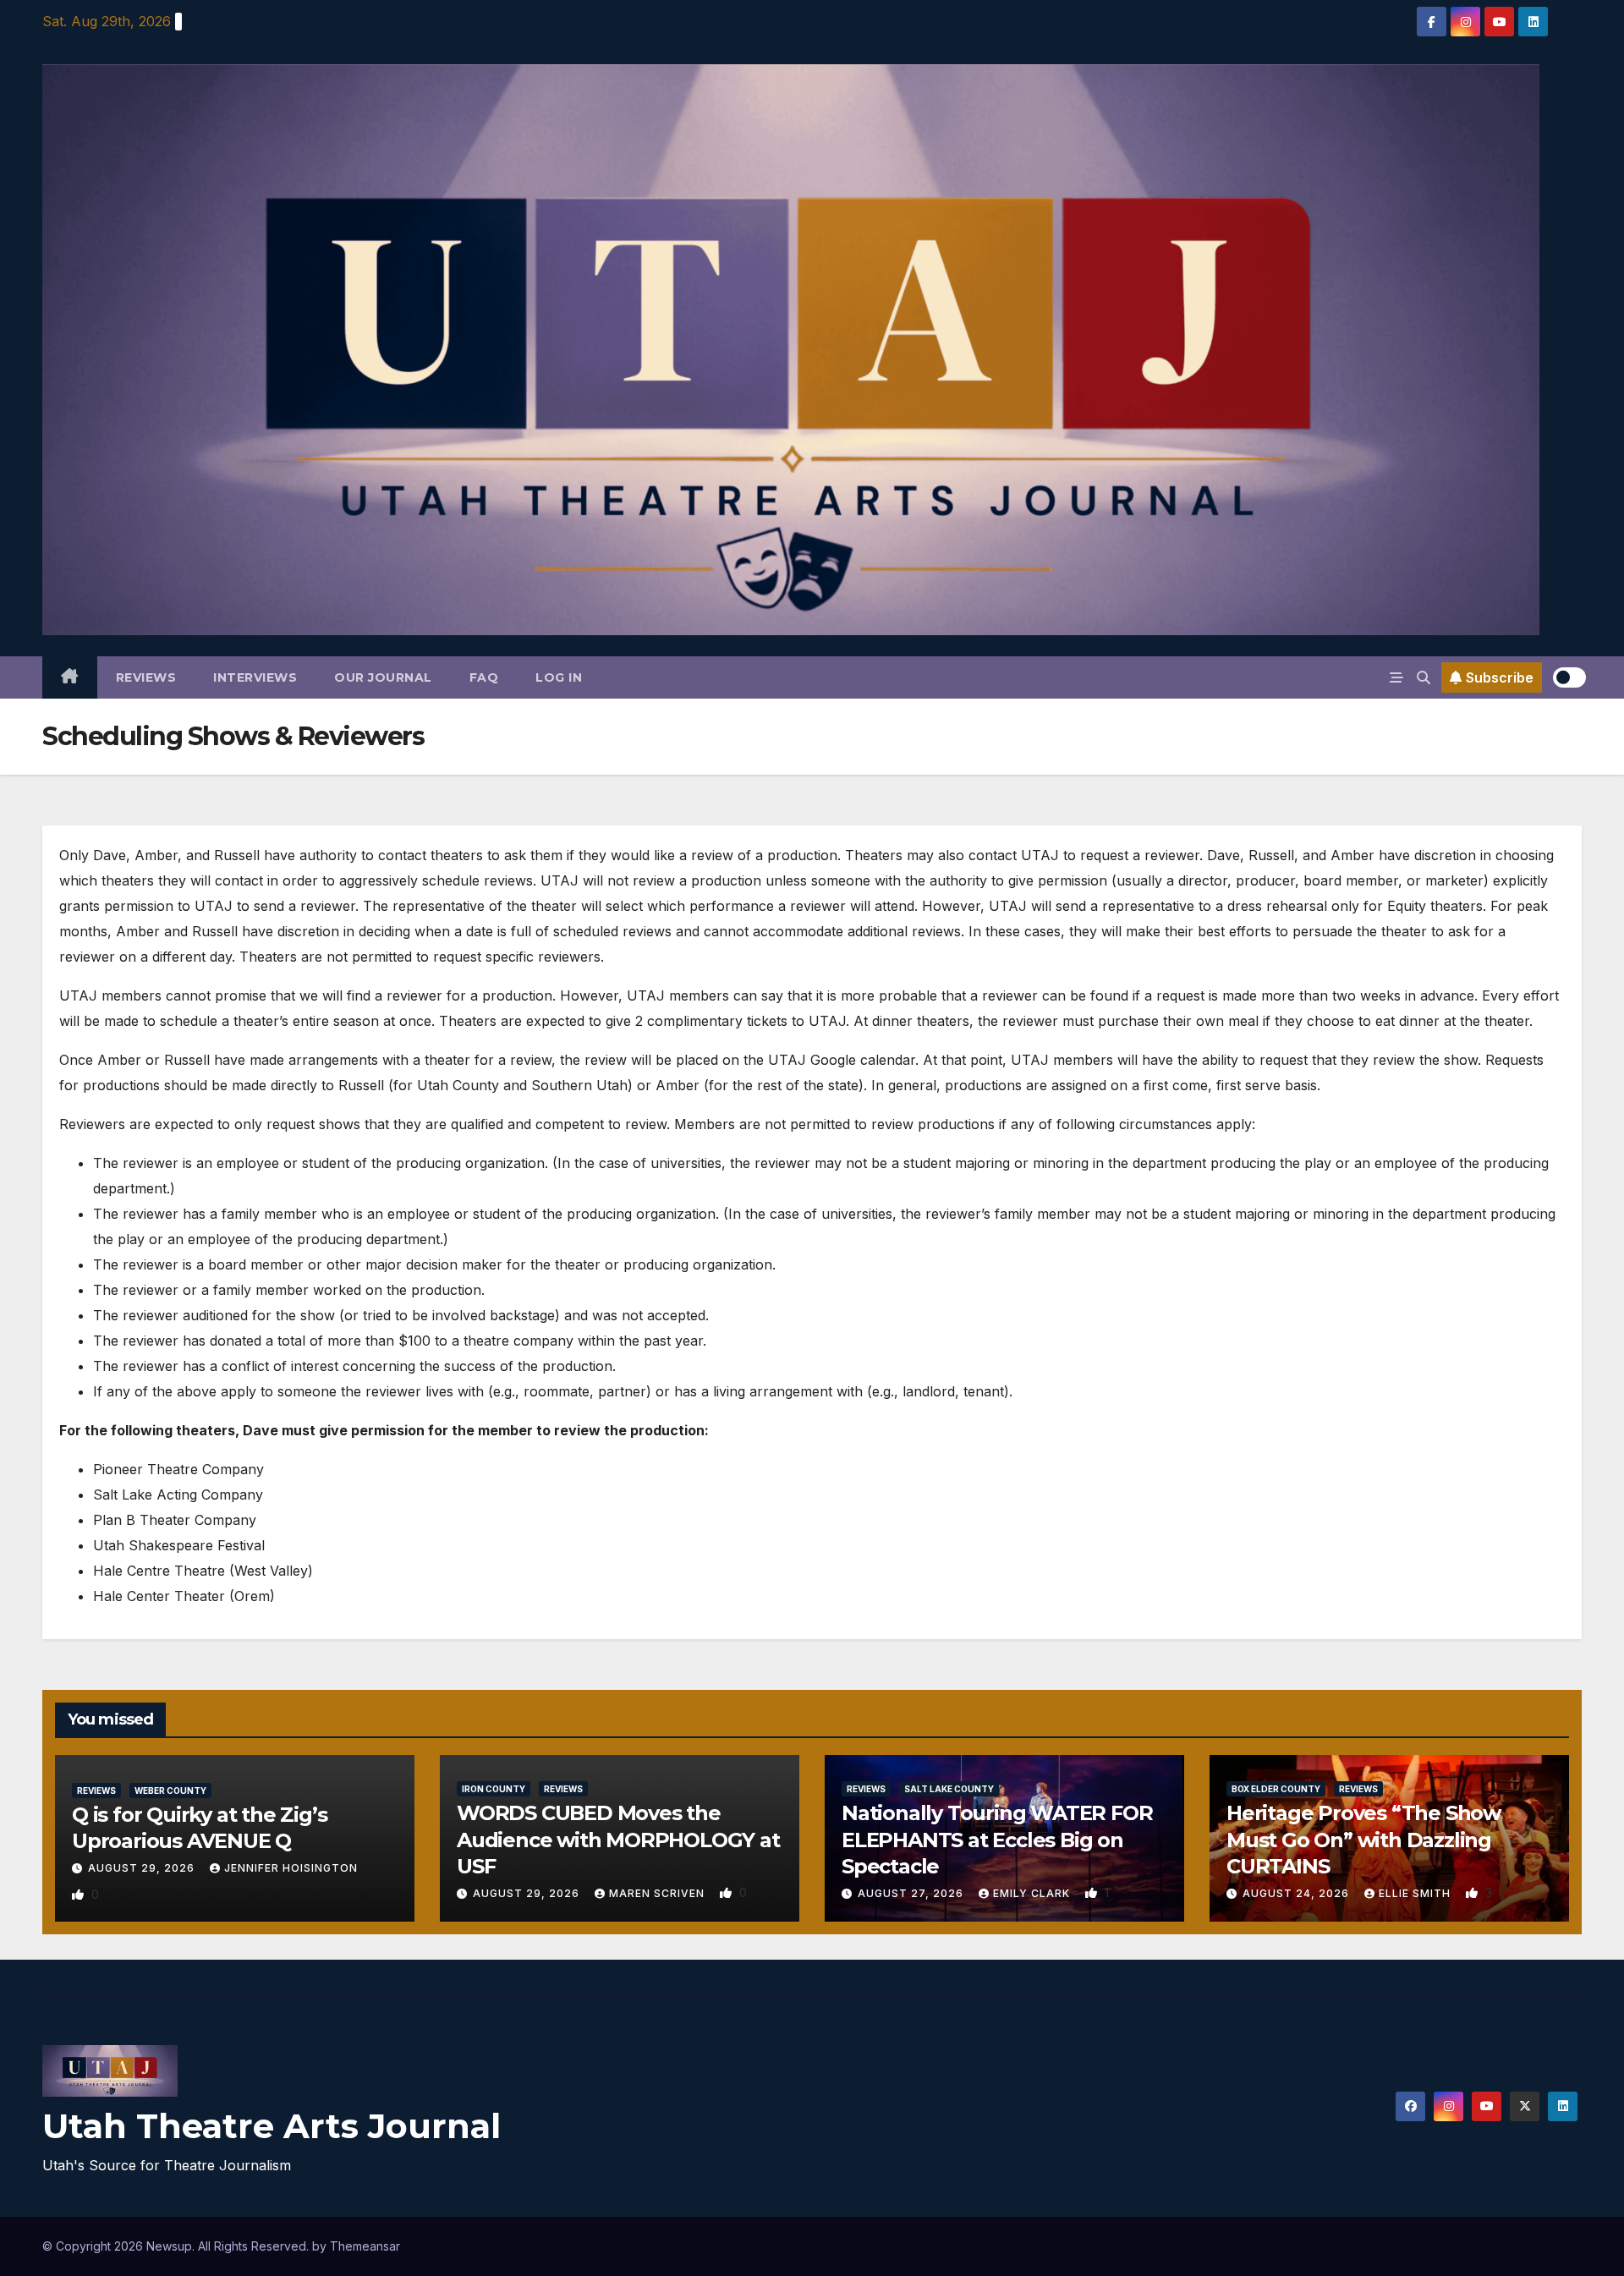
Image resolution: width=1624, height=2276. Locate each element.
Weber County (170, 1791)
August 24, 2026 (1298, 1893)
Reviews (146, 677)
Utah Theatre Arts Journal (272, 2126)
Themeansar (365, 2246)
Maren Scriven (658, 1893)
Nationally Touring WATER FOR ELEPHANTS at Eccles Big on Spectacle (997, 1839)
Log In (559, 677)
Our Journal (383, 677)
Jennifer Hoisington (291, 1868)
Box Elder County (1276, 1789)
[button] (1424, 677)
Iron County (494, 1789)
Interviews (255, 677)
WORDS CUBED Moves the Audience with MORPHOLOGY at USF (618, 1839)
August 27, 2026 (912, 1893)
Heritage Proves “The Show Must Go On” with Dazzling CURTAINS (1363, 1839)
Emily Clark (1033, 1893)
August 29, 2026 (143, 1868)
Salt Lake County (949, 1789)
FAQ (484, 677)
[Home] (70, 677)
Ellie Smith (1416, 1893)
